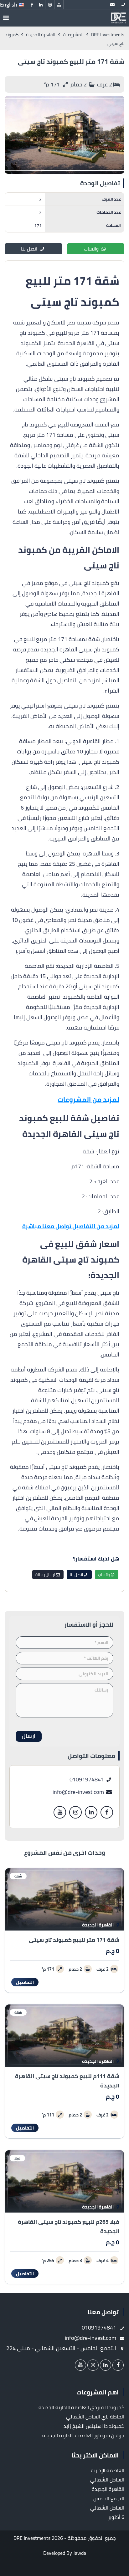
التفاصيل (25, 1982)
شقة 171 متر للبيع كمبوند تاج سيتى (74, 1940)
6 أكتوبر (116, 2517)
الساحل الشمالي (107, 2480)
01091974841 (87, 1779)
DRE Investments (32, 2538)
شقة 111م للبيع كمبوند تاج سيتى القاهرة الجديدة (67, 2081)
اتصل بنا (29, 249)
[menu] (6, 18)
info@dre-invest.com (79, 1792)
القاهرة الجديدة (98, 1925)
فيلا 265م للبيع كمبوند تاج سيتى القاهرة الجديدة (69, 2226)
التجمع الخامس (109, 2498)
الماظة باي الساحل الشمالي (95, 2417)
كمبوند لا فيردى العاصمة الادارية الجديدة (81, 2407)
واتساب (91, 249)
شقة (18, 1876)
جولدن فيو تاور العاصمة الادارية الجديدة (83, 2435)
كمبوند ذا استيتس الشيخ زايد (94, 2426)
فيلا (17, 2158)
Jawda (80, 2553)
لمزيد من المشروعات (88, 1100)
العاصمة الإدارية (108, 2470)
